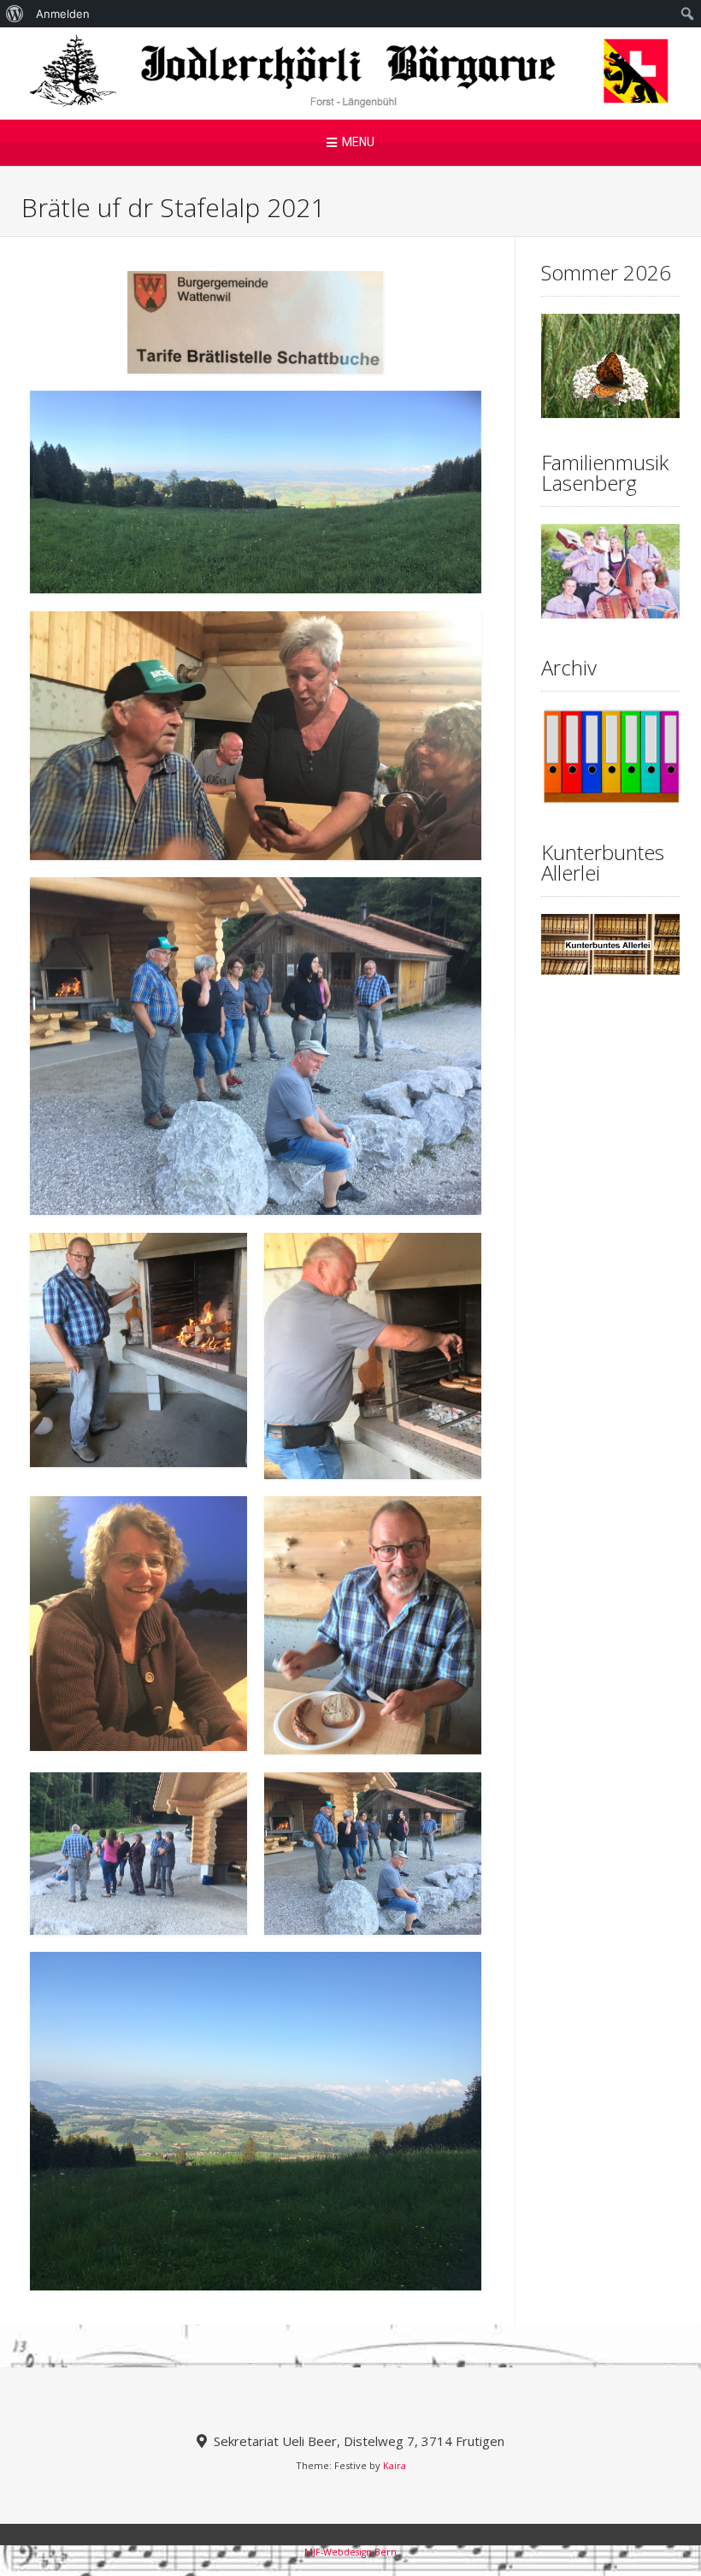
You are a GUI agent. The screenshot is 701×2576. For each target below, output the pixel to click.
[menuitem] (15, 14)
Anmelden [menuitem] (63, 14)
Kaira (395, 2465)
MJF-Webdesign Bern (350, 2552)
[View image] (256, 492)
